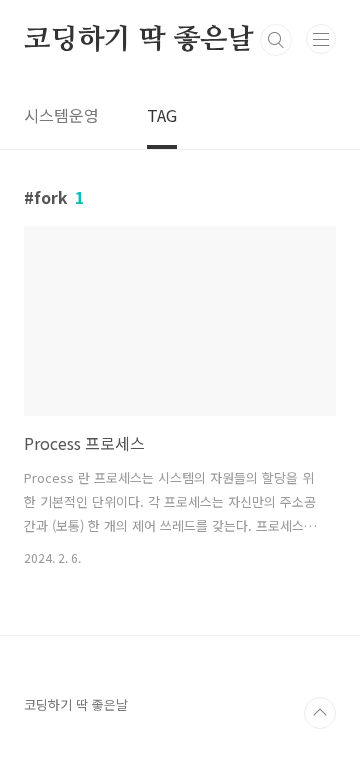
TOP (320, 713)
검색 (276, 40)
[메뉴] (321, 39)
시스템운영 (61, 115)
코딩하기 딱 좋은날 (139, 40)
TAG (162, 115)
